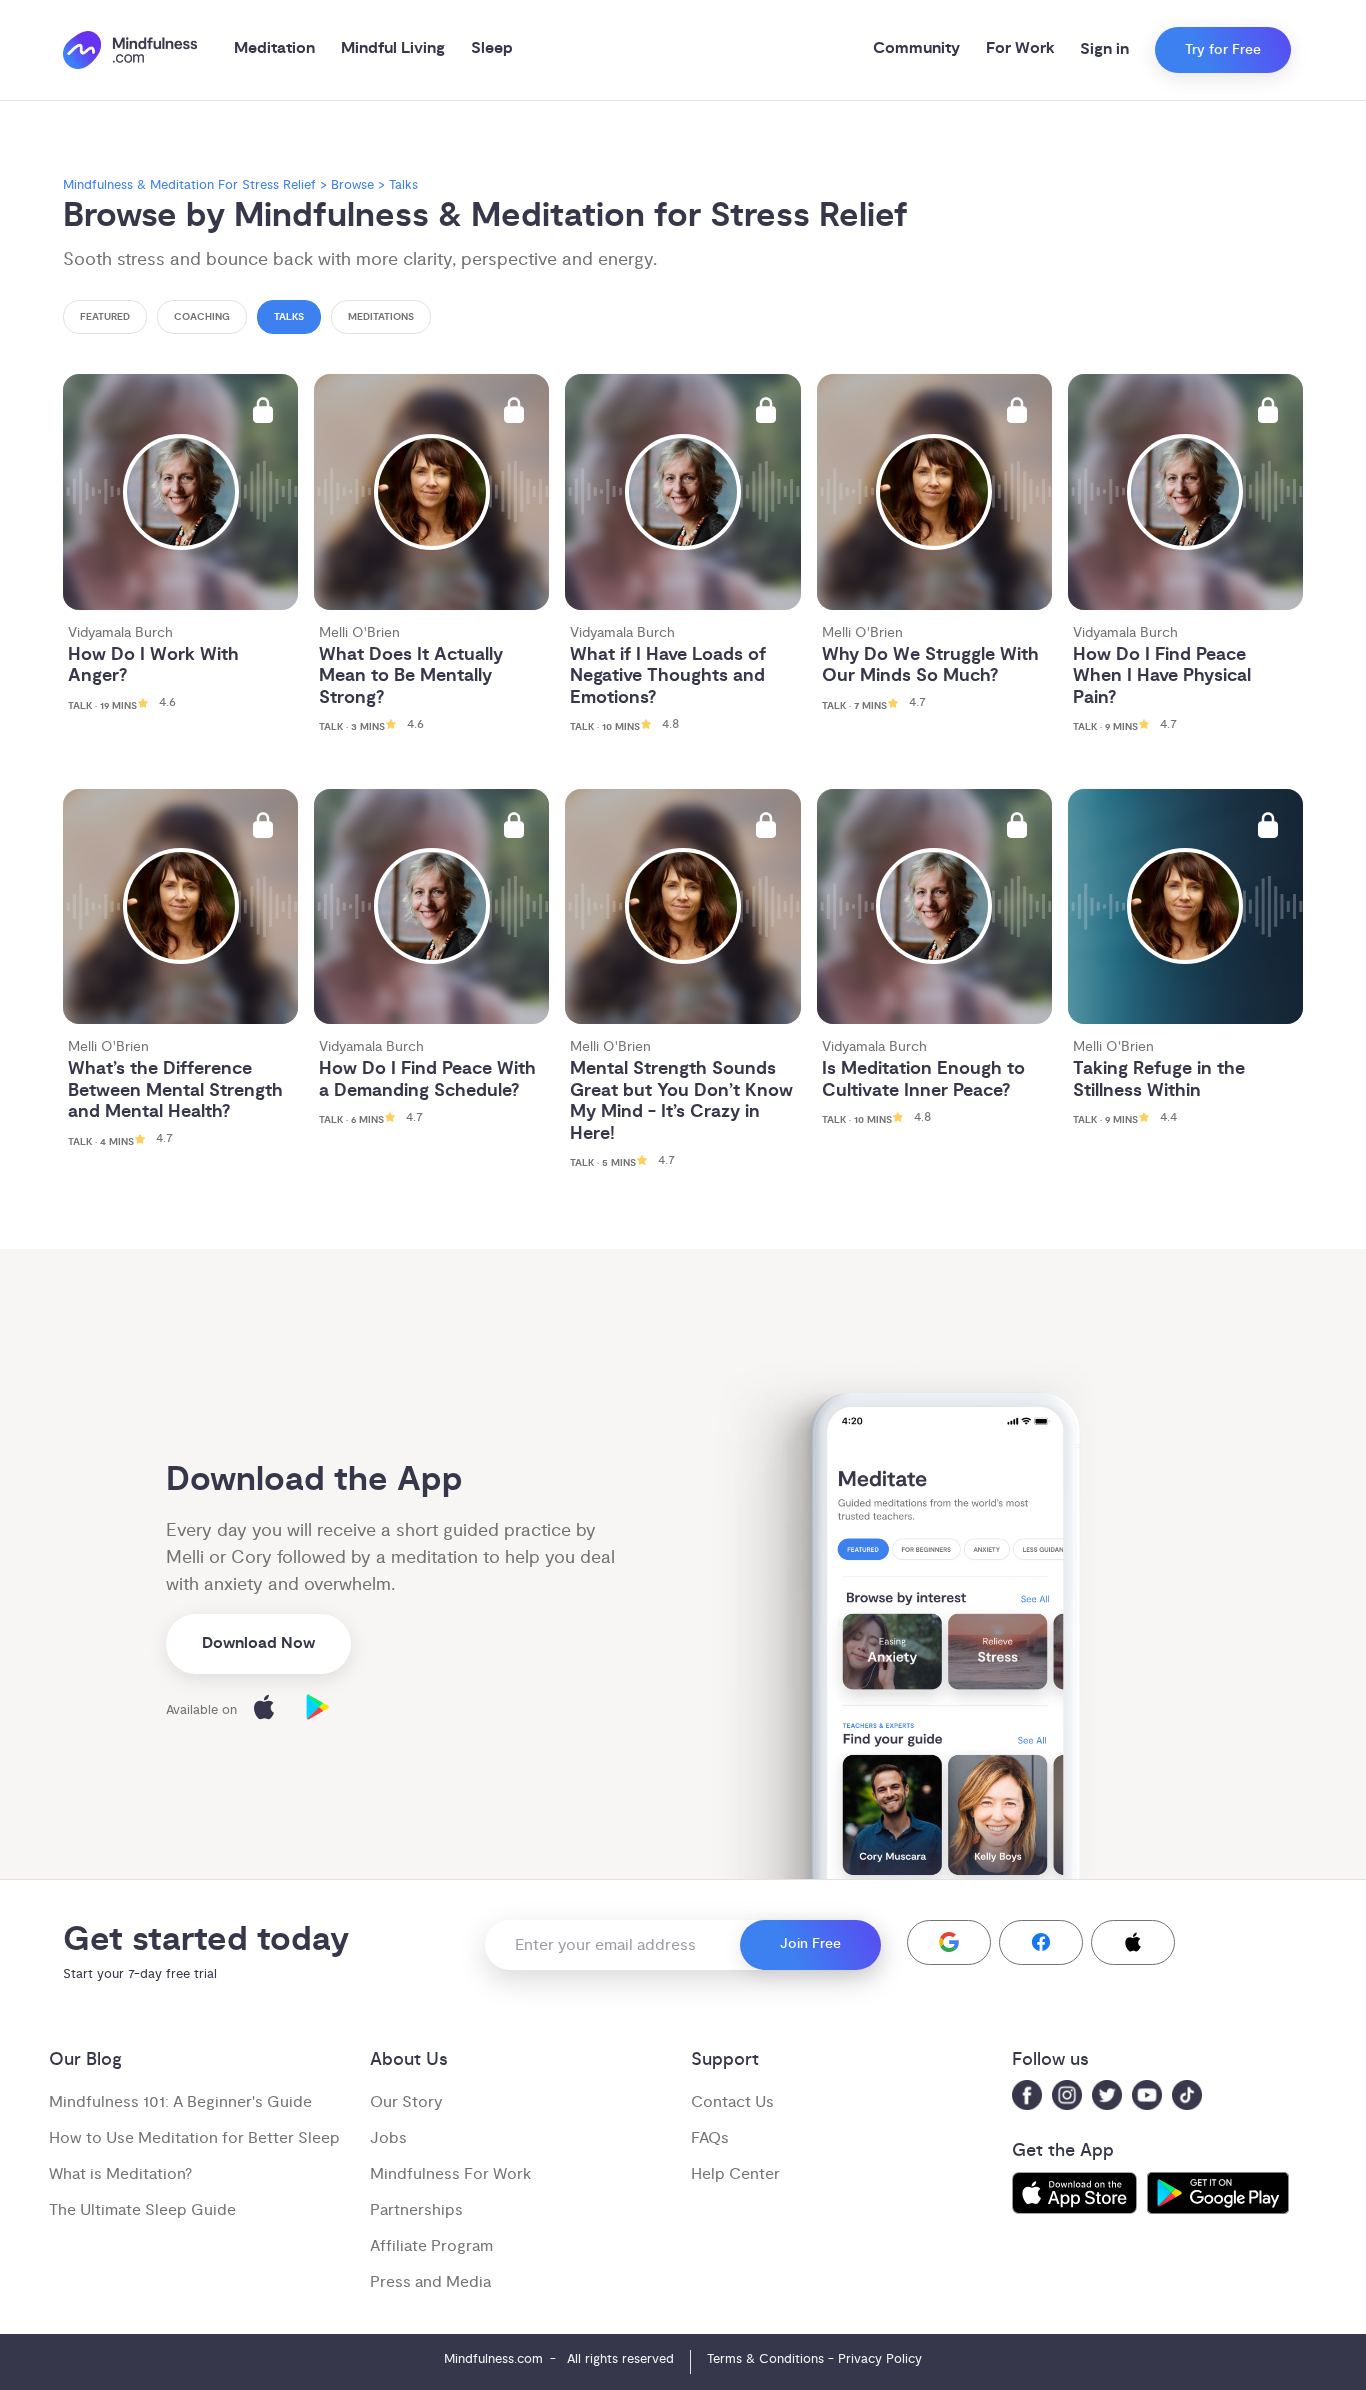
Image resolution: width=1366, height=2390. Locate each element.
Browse (352, 185)
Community (916, 48)
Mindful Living (393, 48)
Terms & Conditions (765, 2359)
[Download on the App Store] (264, 1710)
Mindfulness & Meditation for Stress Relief (189, 185)
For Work (1020, 48)
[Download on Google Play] (318, 1710)
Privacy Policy (880, 2359)
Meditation (274, 48)
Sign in (1104, 49)
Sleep (492, 48)
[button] (949, 1942)
